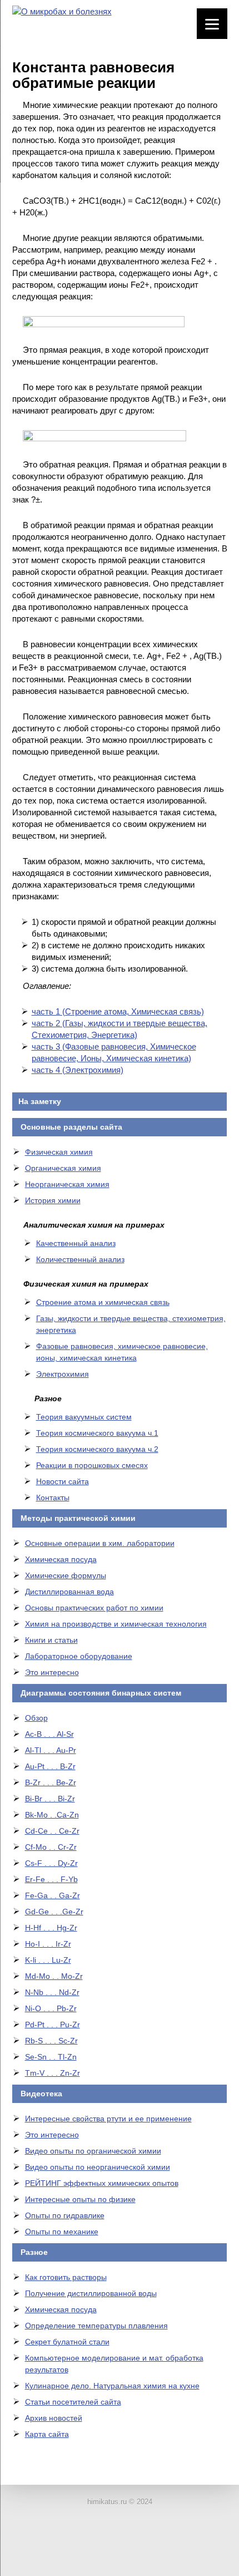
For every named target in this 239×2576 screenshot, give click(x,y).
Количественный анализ (80, 1259)
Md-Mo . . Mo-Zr (54, 1976)
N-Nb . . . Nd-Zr (52, 1992)
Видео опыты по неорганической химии (98, 2167)
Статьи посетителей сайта (73, 2402)
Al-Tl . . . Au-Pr (51, 1750)
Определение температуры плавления (96, 2326)
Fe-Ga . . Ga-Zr (53, 1895)
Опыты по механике (62, 2232)
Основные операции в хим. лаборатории (100, 1543)
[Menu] (212, 24)
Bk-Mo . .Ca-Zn (52, 1815)
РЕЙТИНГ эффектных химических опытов (102, 2183)
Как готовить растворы (66, 2277)
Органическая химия (63, 1168)
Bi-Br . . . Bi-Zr (50, 1799)
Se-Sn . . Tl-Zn (51, 2057)
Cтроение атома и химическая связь (103, 1302)
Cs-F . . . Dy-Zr (51, 1863)
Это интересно (52, 1672)
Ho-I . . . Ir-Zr (48, 1944)
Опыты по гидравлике (65, 2215)
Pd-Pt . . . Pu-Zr (53, 2025)
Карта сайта (47, 2434)
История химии (53, 1200)
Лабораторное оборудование (79, 1656)
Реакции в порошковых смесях (92, 1465)
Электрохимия (63, 1374)
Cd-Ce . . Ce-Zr (52, 1831)
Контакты (53, 1498)
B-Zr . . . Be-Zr (51, 1782)
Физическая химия (59, 1152)
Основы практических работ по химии (94, 1608)
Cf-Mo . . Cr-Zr (51, 1847)
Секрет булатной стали (67, 2342)
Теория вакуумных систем (84, 1417)
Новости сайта (63, 1481)
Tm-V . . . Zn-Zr (53, 2073)
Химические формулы (66, 1575)
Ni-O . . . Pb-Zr (51, 2008)
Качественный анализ (76, 1243)
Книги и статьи (51, 1640)
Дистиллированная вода (69, 1592)
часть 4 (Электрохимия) (78, 1070)
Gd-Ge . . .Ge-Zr (54, 1912)
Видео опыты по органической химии (93, 2151)
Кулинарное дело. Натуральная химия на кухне (112, 2386)
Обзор (36, 1718)
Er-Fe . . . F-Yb (51, 1879)
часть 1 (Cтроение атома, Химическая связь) (118, 1011)
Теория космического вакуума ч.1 (97, 1433)
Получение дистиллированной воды (91, 2293)
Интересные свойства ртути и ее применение (108, 2119)
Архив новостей (54, 2418)
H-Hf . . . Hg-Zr (51, 1928)
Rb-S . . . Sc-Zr (51, 2041)
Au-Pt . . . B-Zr (50, 1766)
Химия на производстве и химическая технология (116, 1624)
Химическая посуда (61, 1559)
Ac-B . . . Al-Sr (49, 1734)
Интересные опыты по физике (80, 2199)
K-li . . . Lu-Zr (48, 1960)
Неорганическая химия (67, 1184)
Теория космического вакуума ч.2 (97, 1449)
